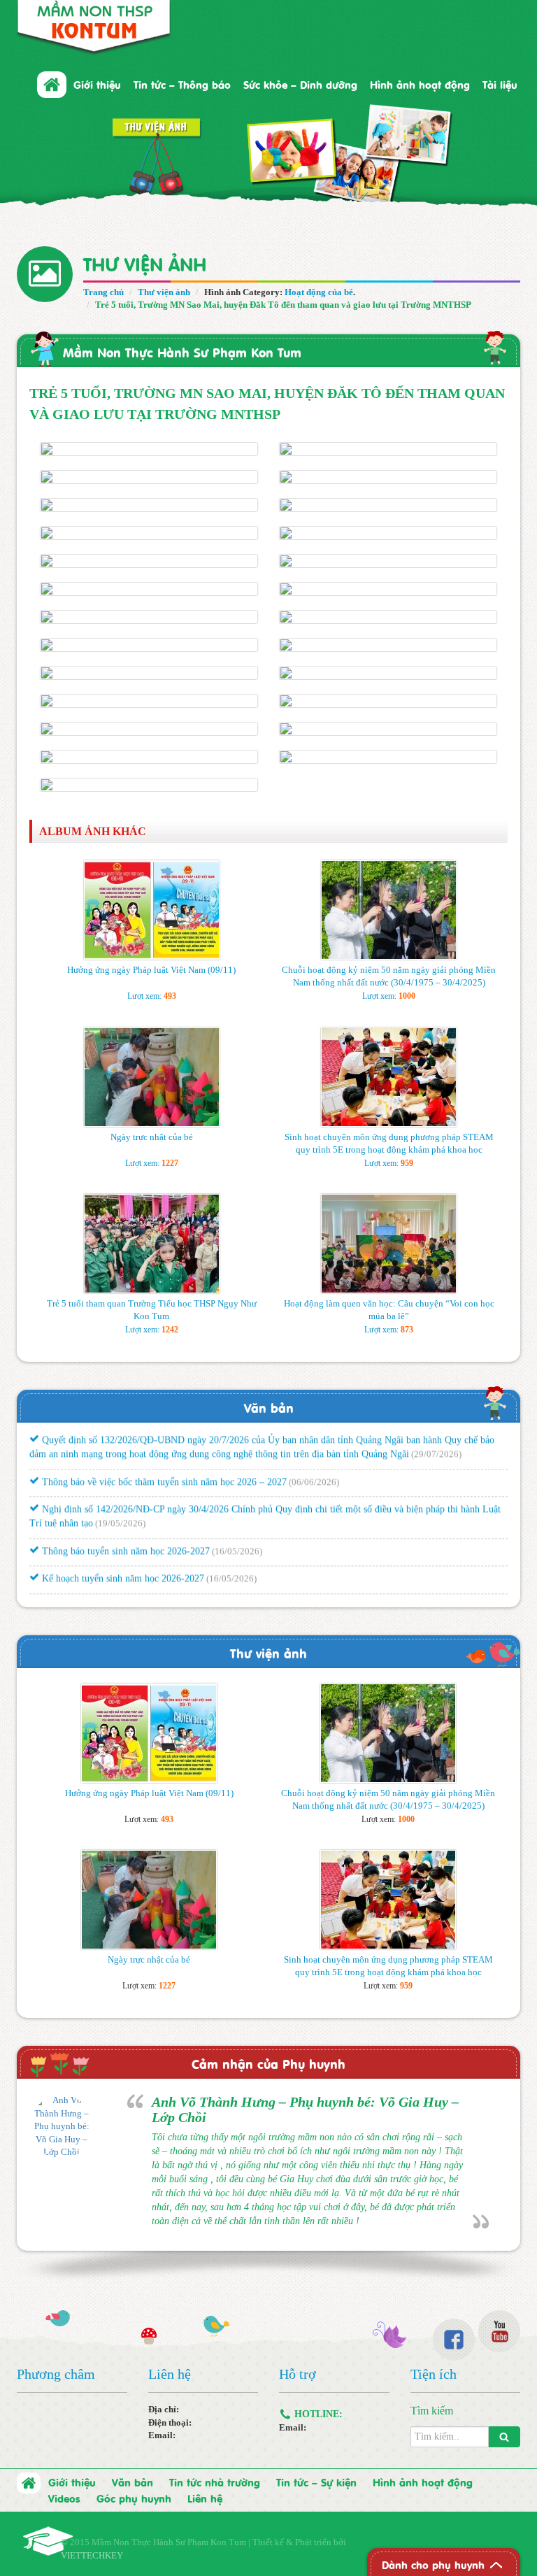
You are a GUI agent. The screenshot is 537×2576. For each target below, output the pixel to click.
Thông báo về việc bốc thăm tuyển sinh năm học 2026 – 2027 (163, 1466)
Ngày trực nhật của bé (152, 1137)
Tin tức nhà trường (215, 2482)
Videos (64, 2498)
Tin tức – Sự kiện (316, 2482)
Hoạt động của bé (319, 292)
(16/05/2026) (237, 1536)
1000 (407, 996)
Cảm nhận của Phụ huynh (268, 2063)
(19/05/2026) (120, 1508)
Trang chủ (103, 292)
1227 (170, 1163)
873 (407, 1330)
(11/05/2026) (457, 1592)
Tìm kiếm (432, 2411)
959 (407, 1163)
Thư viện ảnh (164, 292)
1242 (170, 1330)
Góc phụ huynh (134, 2498)
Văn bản (269, 1407)
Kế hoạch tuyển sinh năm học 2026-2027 (122, 1564)
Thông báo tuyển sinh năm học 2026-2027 (124, 1536)
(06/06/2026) (314, 1466)
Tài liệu (500, 84)
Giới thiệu (72, 2482)
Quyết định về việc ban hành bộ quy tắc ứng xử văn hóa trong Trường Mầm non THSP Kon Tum (234, 1592)
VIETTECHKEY (92, 2555)
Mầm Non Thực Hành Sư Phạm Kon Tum (182, 351)
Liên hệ (205, 2498)
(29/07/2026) (436, 1439)
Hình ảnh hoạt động (420, 84)
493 (170, 996)
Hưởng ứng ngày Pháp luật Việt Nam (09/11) (151, 970)
